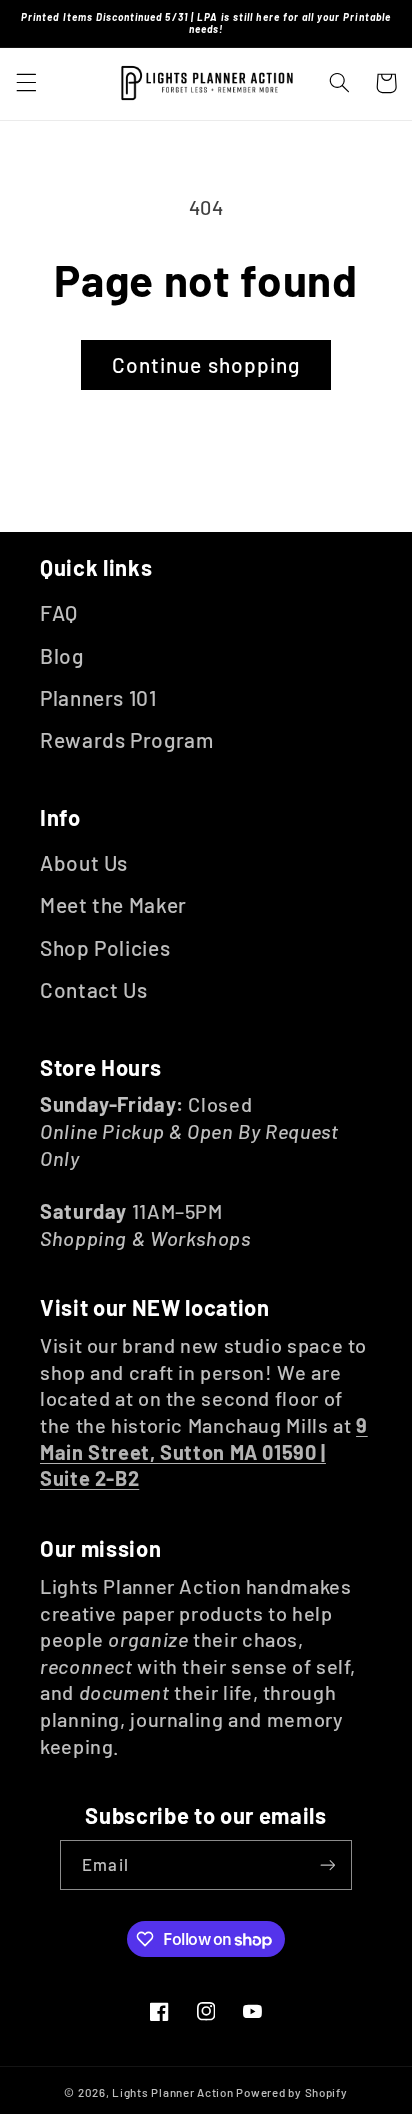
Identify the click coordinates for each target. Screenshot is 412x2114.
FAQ (59, 612)
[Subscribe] (327, 1864)
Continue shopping (206, 364)
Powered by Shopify (291, 2092)
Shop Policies (105, 947)
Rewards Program (126, 739)
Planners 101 (98, 697)
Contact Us (93, 989)
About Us (84, 862)
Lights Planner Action (172, 2092)
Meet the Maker (113, 904)
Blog (62, 655)
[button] (26, 83)
